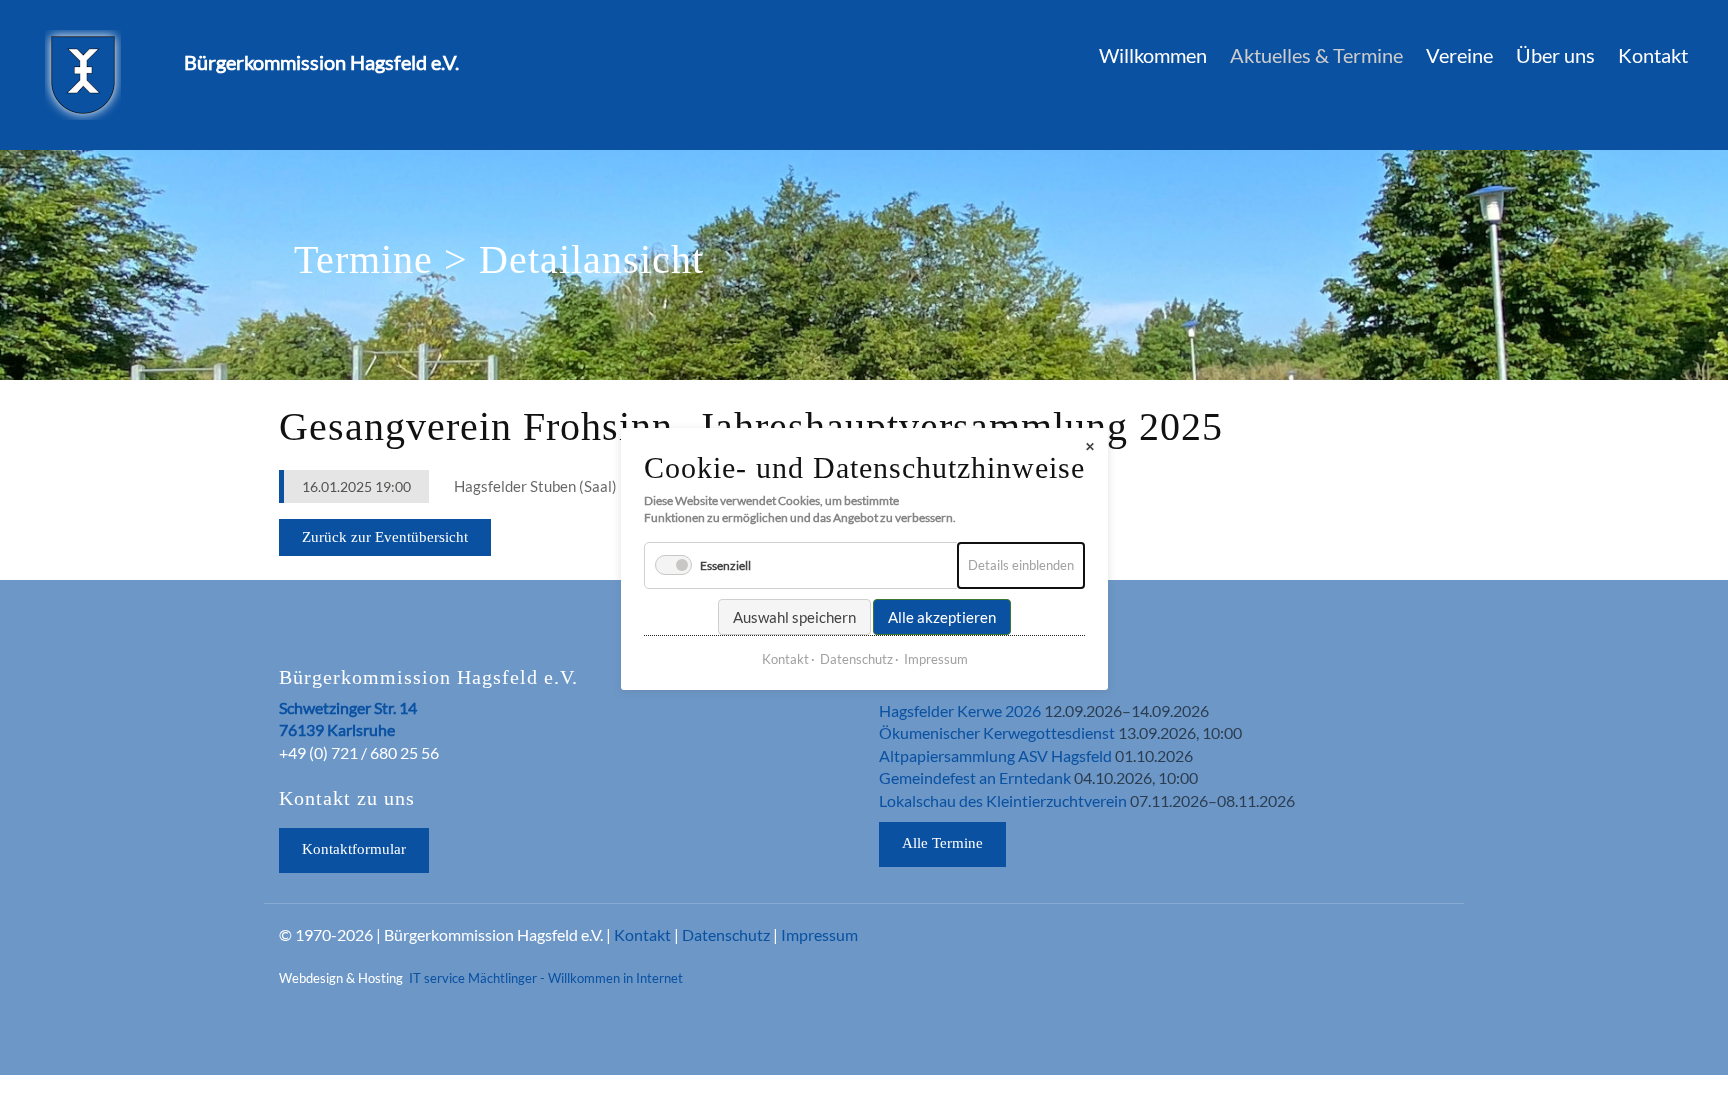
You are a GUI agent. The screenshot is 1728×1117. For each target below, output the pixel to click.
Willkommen (1153, 55)
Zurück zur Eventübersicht (385, 537)
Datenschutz (726, 934)
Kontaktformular (354, 849)
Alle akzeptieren (942, 616)
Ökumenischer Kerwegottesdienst (997, 732)
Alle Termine (942, 843)
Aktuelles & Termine (1316, 55)
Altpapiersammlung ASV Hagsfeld (995, 755)
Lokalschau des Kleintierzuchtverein (1003, 800)
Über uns (1555, 55)
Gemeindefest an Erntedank (975, 777)
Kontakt (1653, 55)
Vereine (1459, 55)
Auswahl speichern (794, 616)
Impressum (819, 934)
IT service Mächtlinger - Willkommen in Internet (546, 978)
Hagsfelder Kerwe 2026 (960, 710)
